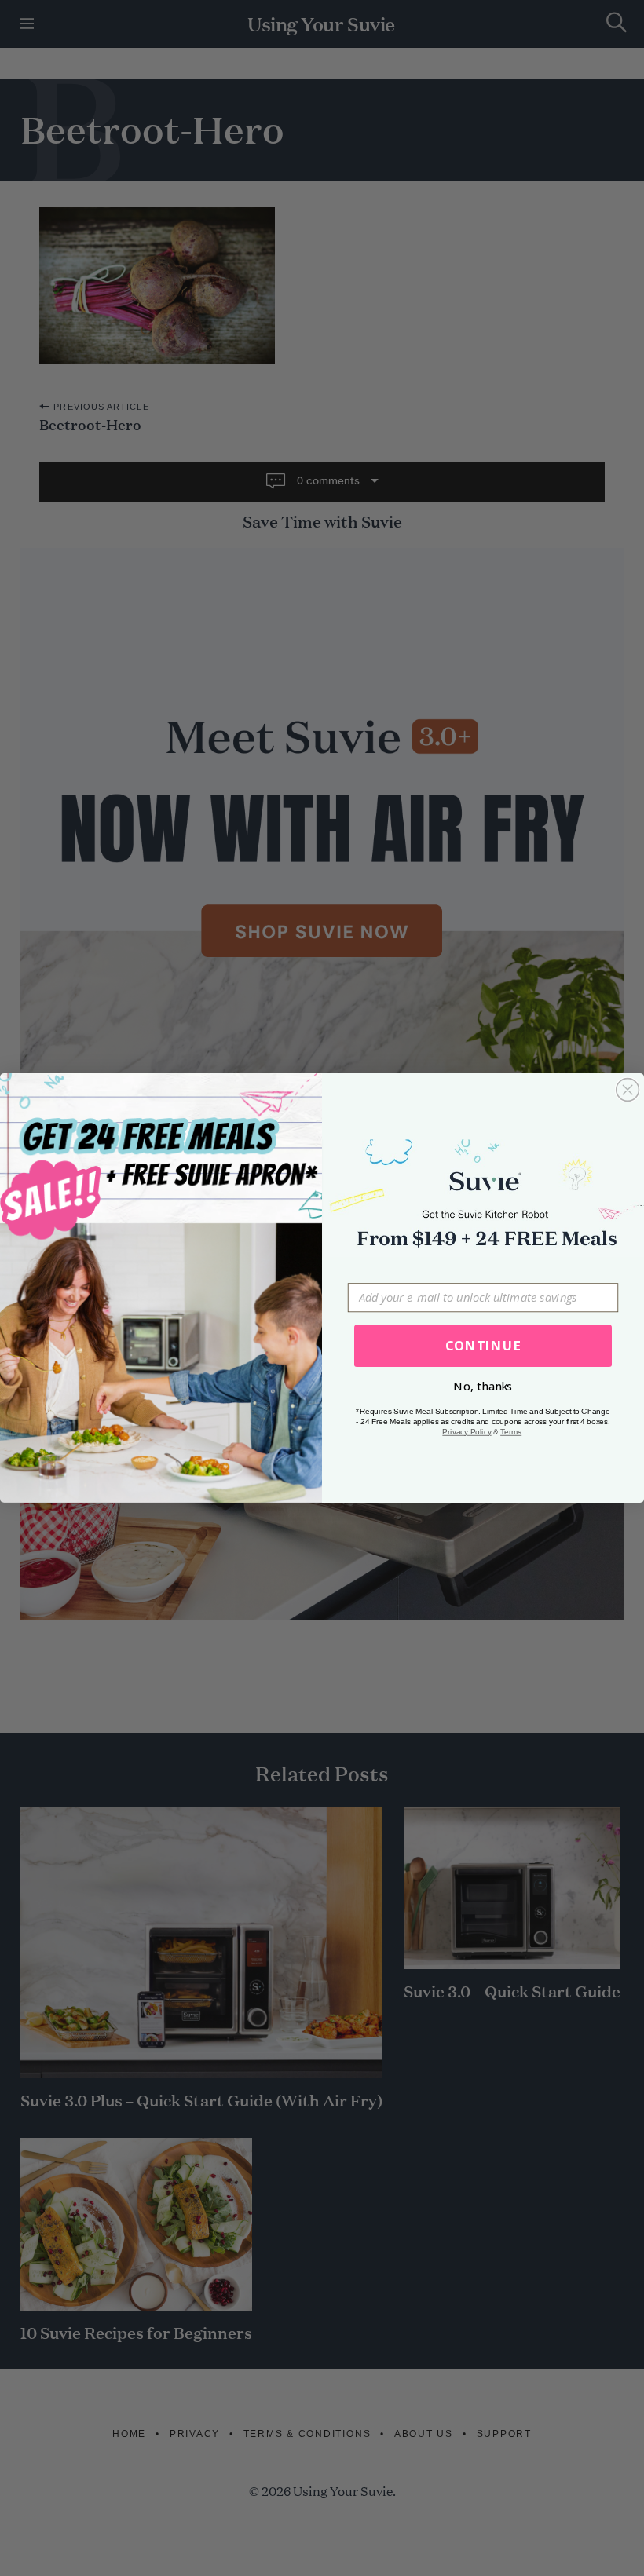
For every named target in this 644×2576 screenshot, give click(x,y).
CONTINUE (483, 1346)
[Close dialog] (628, 1090)
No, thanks (483, 1387)
